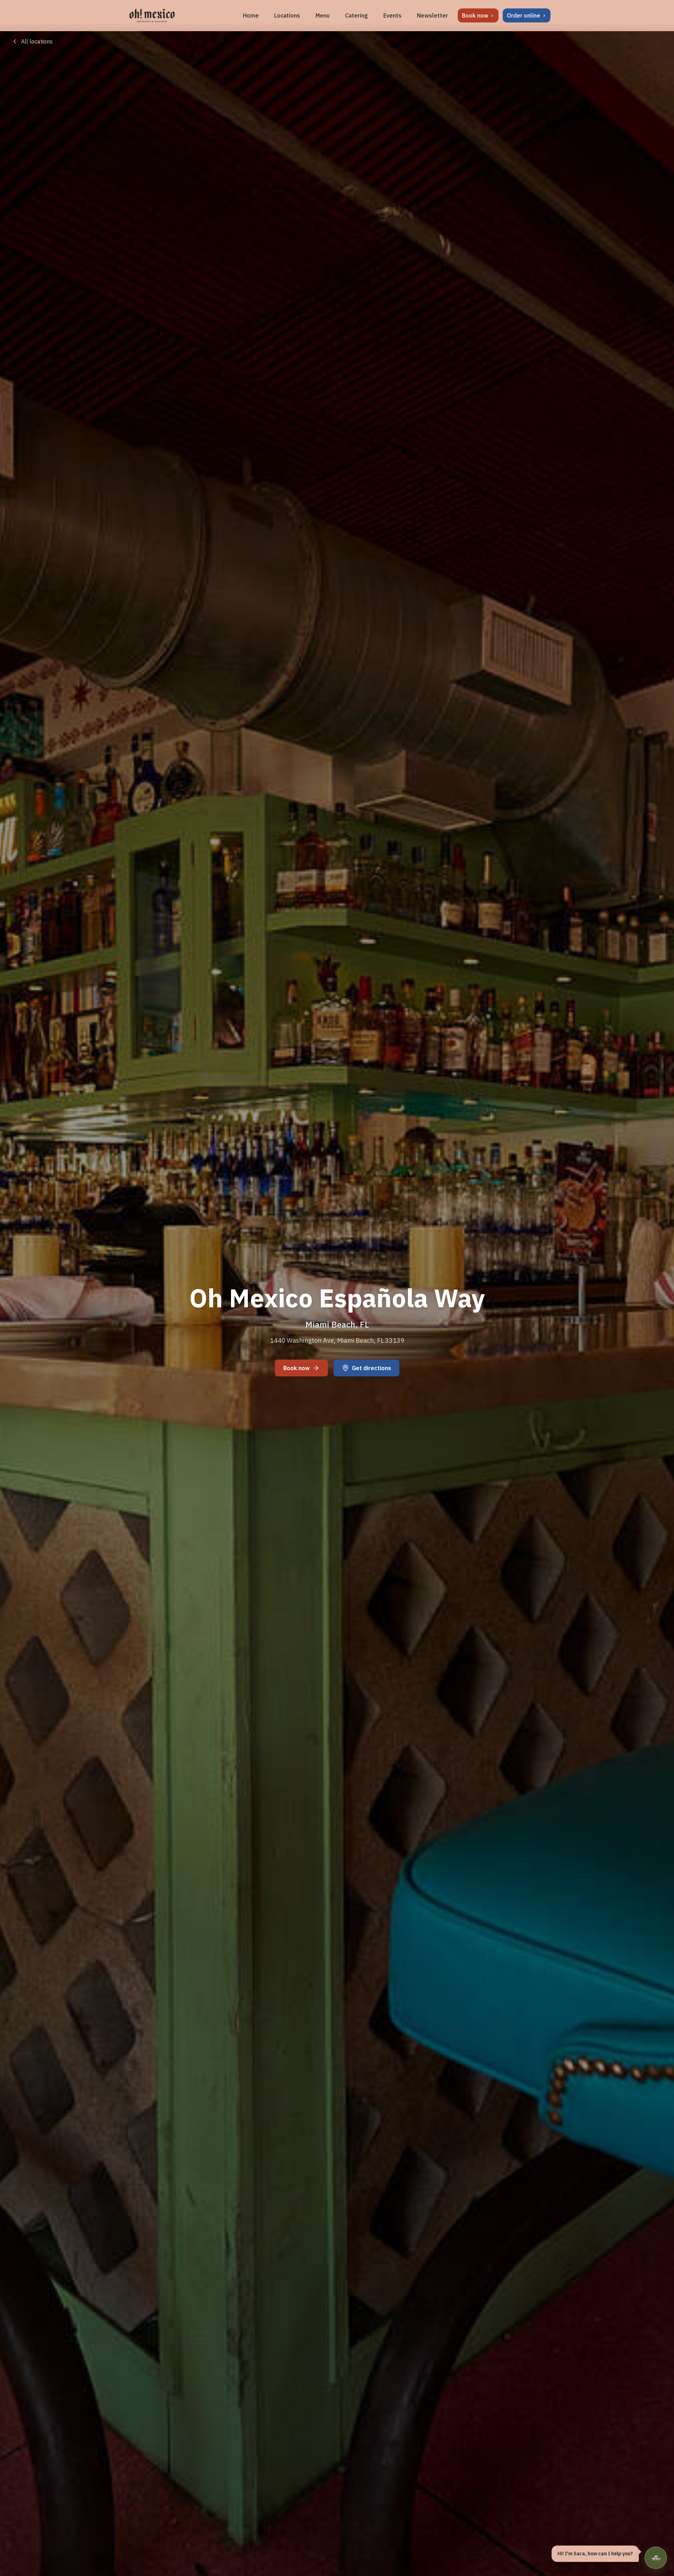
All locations (37, 41)
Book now (296, 1368)
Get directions (371, 1368)
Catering (356, 15)
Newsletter (432, 15)
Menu (323, 15)
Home (251, 15)
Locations (287, 15)
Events (392, 15)
